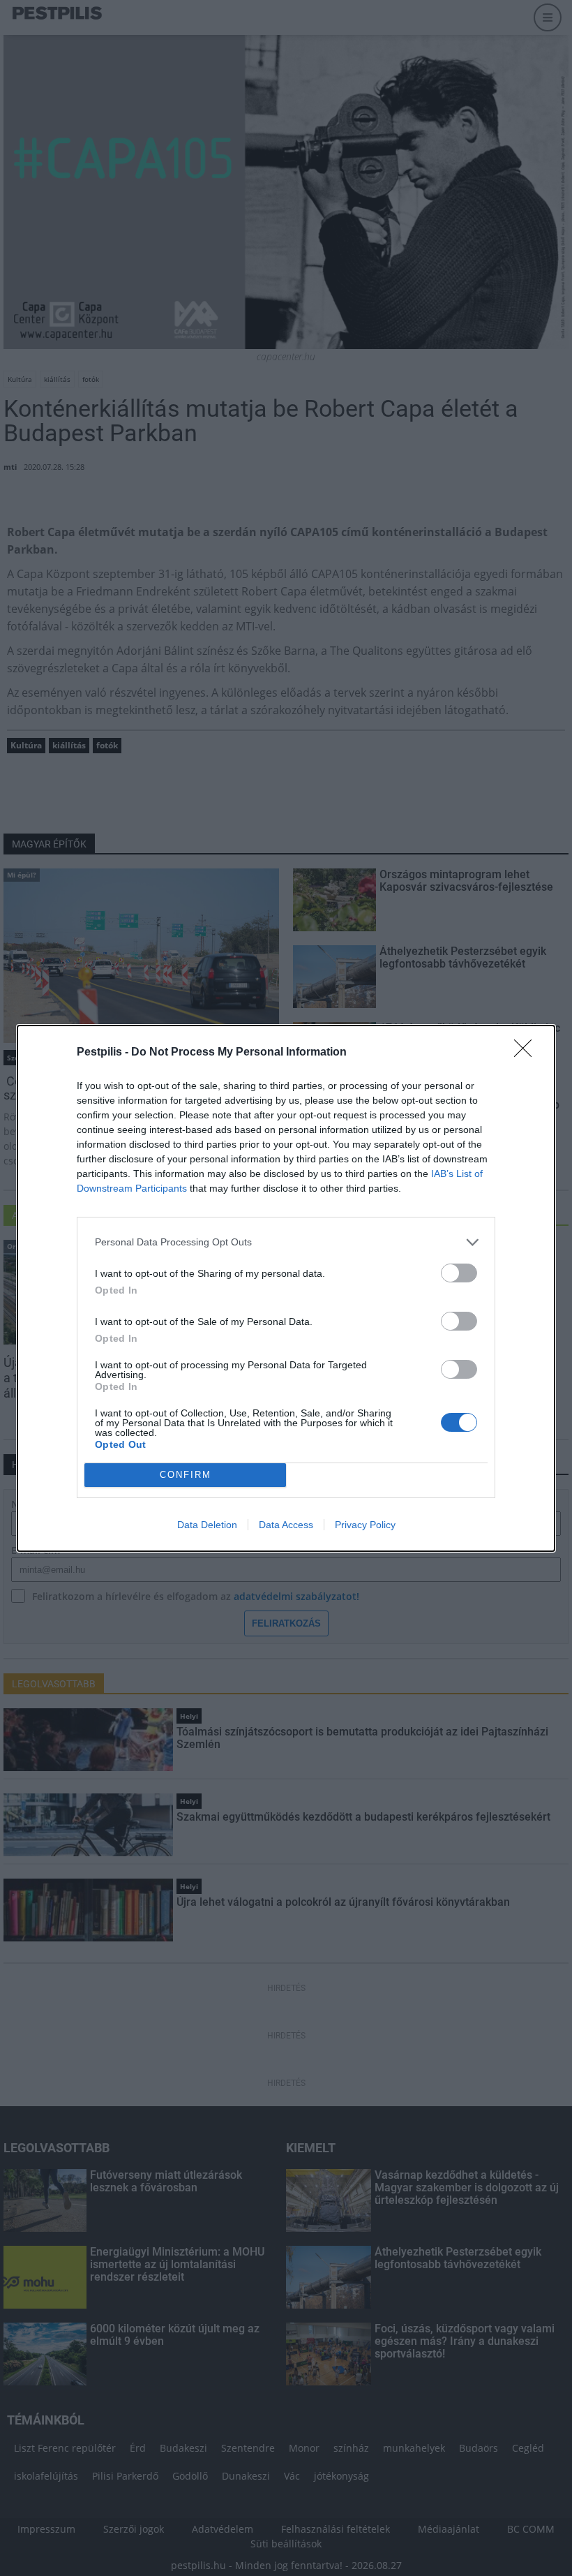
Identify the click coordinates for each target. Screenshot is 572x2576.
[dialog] (286, 1288)
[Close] (527, 1053)
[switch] (459, 1273)
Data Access (286, 1525)
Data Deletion (207, 1525)
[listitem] (286, 1242)
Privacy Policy (365, 1525)
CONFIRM (186, 1475)
